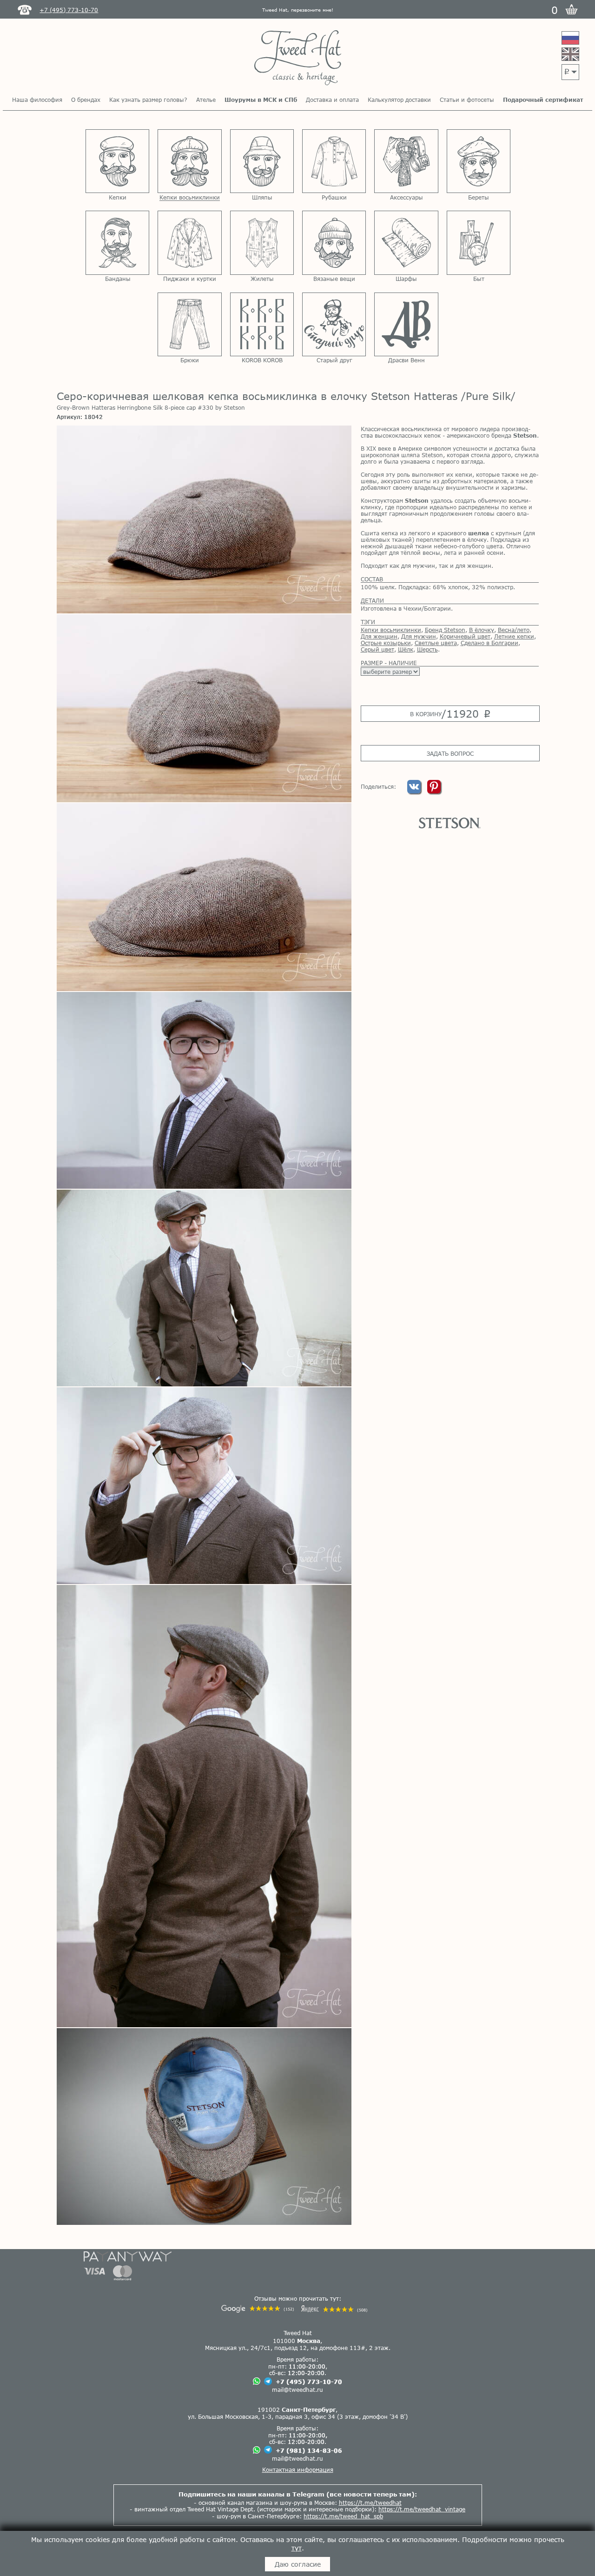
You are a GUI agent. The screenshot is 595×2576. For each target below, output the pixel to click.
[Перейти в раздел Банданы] (117, 243)
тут (297, 2548)
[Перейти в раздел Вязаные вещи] (334, 243)
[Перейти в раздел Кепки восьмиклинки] (189, 161)
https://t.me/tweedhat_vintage (422, 2509)
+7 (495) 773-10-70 (309, 2382)
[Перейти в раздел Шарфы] (406, 243)
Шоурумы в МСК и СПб (261, 100)
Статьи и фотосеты (467, 100)
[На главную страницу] (298, 58)
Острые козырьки (386, 643)
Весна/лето (514, 630)
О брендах (86, 100)
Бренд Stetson (445, 630)
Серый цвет (377, 649)
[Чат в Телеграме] (268, 2382)
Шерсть (427, 649)
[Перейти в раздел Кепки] (117, 161)
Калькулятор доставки (399, 100)
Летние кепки (514, 636)
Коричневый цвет (465, 636)
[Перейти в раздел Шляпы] (262, 161)
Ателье (206, 100)
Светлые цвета (436, 643)
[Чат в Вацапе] (257, 2382)
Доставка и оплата (332, 100)
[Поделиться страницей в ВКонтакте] (415, 791)
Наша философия (37, 100)
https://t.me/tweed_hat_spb (343, 2516)
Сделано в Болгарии (489, 643)
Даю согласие (298, 2564)
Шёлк (406, 649)
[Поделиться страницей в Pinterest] (434, 791)
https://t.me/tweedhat (370, 2503)
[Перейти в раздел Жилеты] (262, 243)
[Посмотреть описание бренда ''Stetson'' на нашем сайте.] (450, 823)
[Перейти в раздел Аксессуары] (406, 161)
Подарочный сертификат (543, 100)
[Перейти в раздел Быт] (479, 243)
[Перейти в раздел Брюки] (189, 324)
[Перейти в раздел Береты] (479, 161)
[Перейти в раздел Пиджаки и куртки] (189, 243)
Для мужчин (419, 636)
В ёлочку (482, 630)
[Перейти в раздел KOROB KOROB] (262, 324)
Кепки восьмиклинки (391, 630)
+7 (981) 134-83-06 (309, 2450)
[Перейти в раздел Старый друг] (334, 324)
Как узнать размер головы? (148, 100)
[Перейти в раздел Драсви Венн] (406, 324)
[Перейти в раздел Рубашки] (334, 161)
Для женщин (379, 636)
